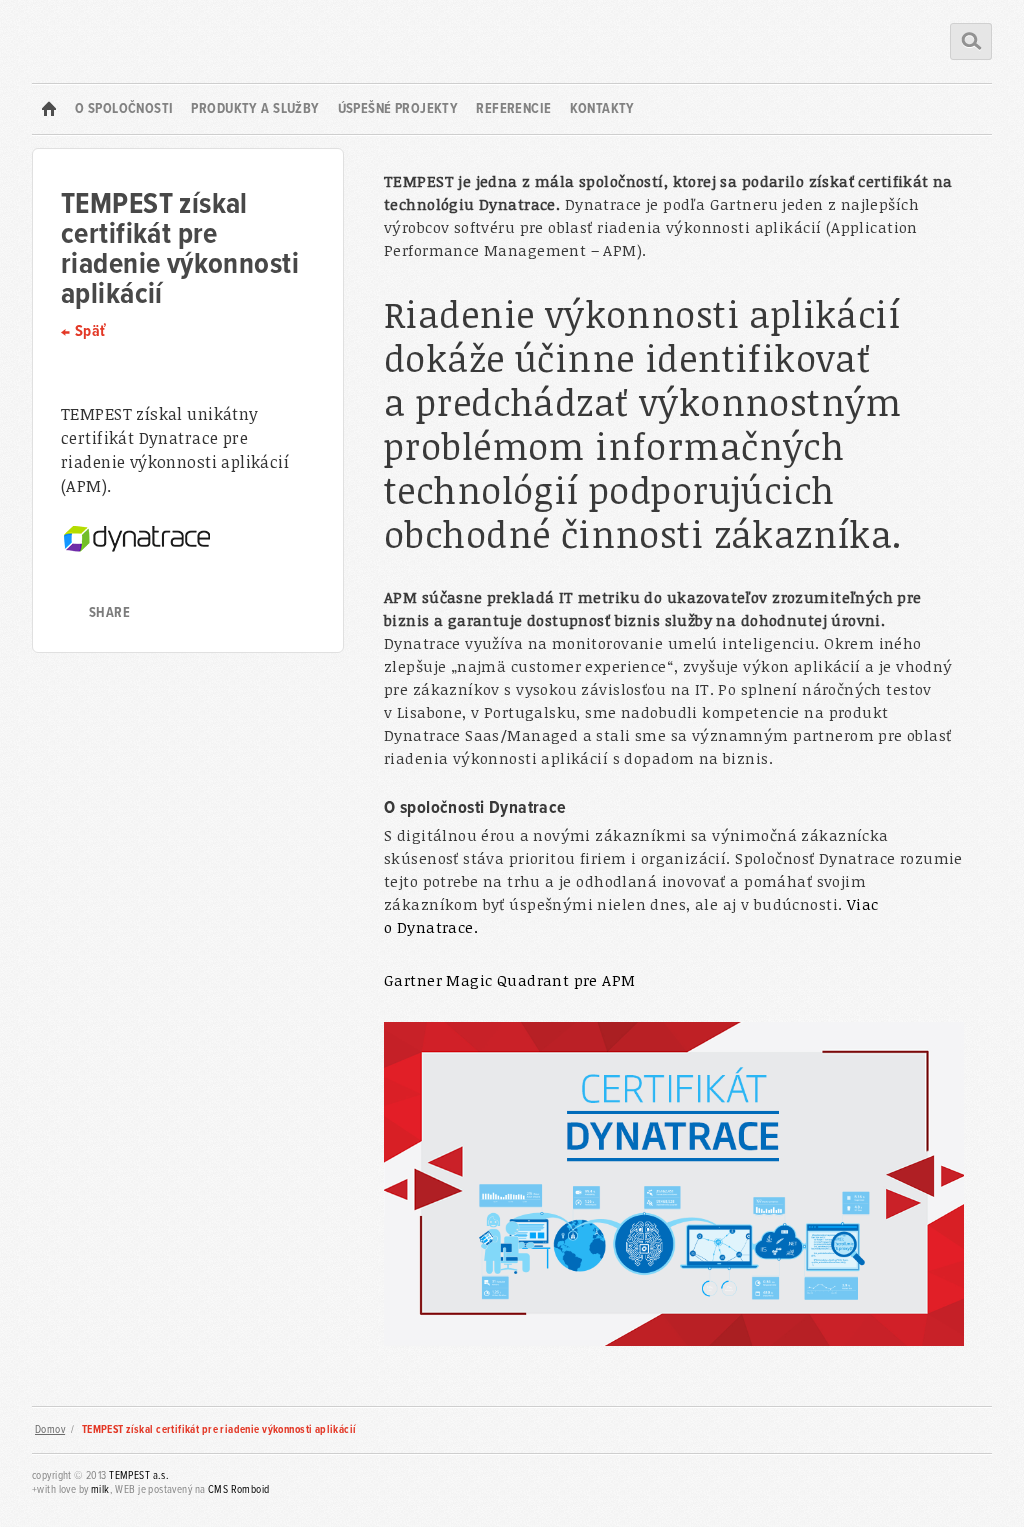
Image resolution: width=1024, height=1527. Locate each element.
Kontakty (602, 109)
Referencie (513, 109)
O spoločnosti (124, 109)
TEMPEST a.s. (139, 1476)
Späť (90, 332)
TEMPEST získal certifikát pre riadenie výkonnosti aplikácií (219, 1430)
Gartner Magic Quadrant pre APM (510, 980)
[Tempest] (49, 108)
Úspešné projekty (398, 109)
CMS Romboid (239, 1490)
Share (109, 612)
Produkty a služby (255, 109)
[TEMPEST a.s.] (94, 41)
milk (100, 1490)
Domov (50, 1430)
